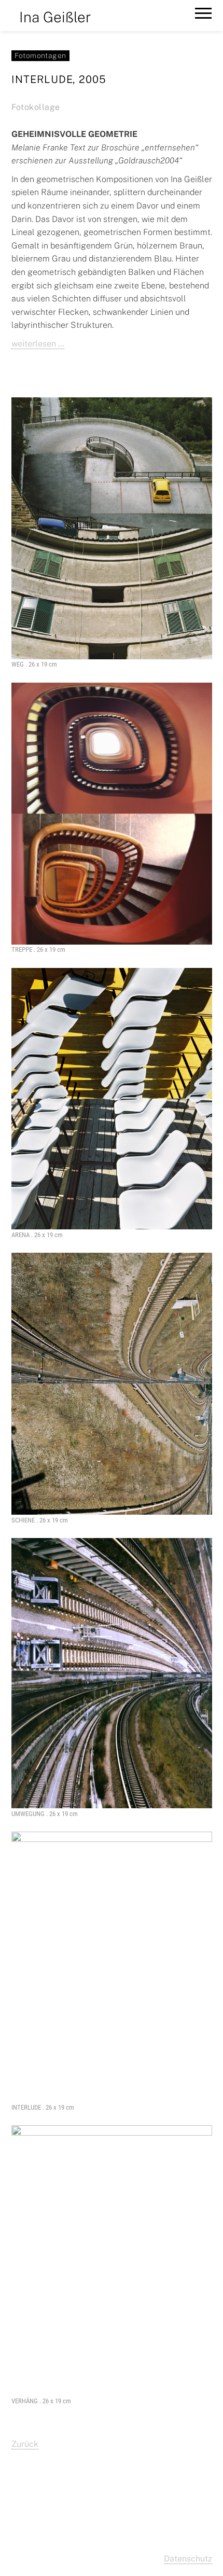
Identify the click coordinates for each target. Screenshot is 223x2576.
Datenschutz (188, 2559)
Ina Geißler (55, 17)
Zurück (25, 2444)
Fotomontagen (40, 56)
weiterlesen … (38, 344)
